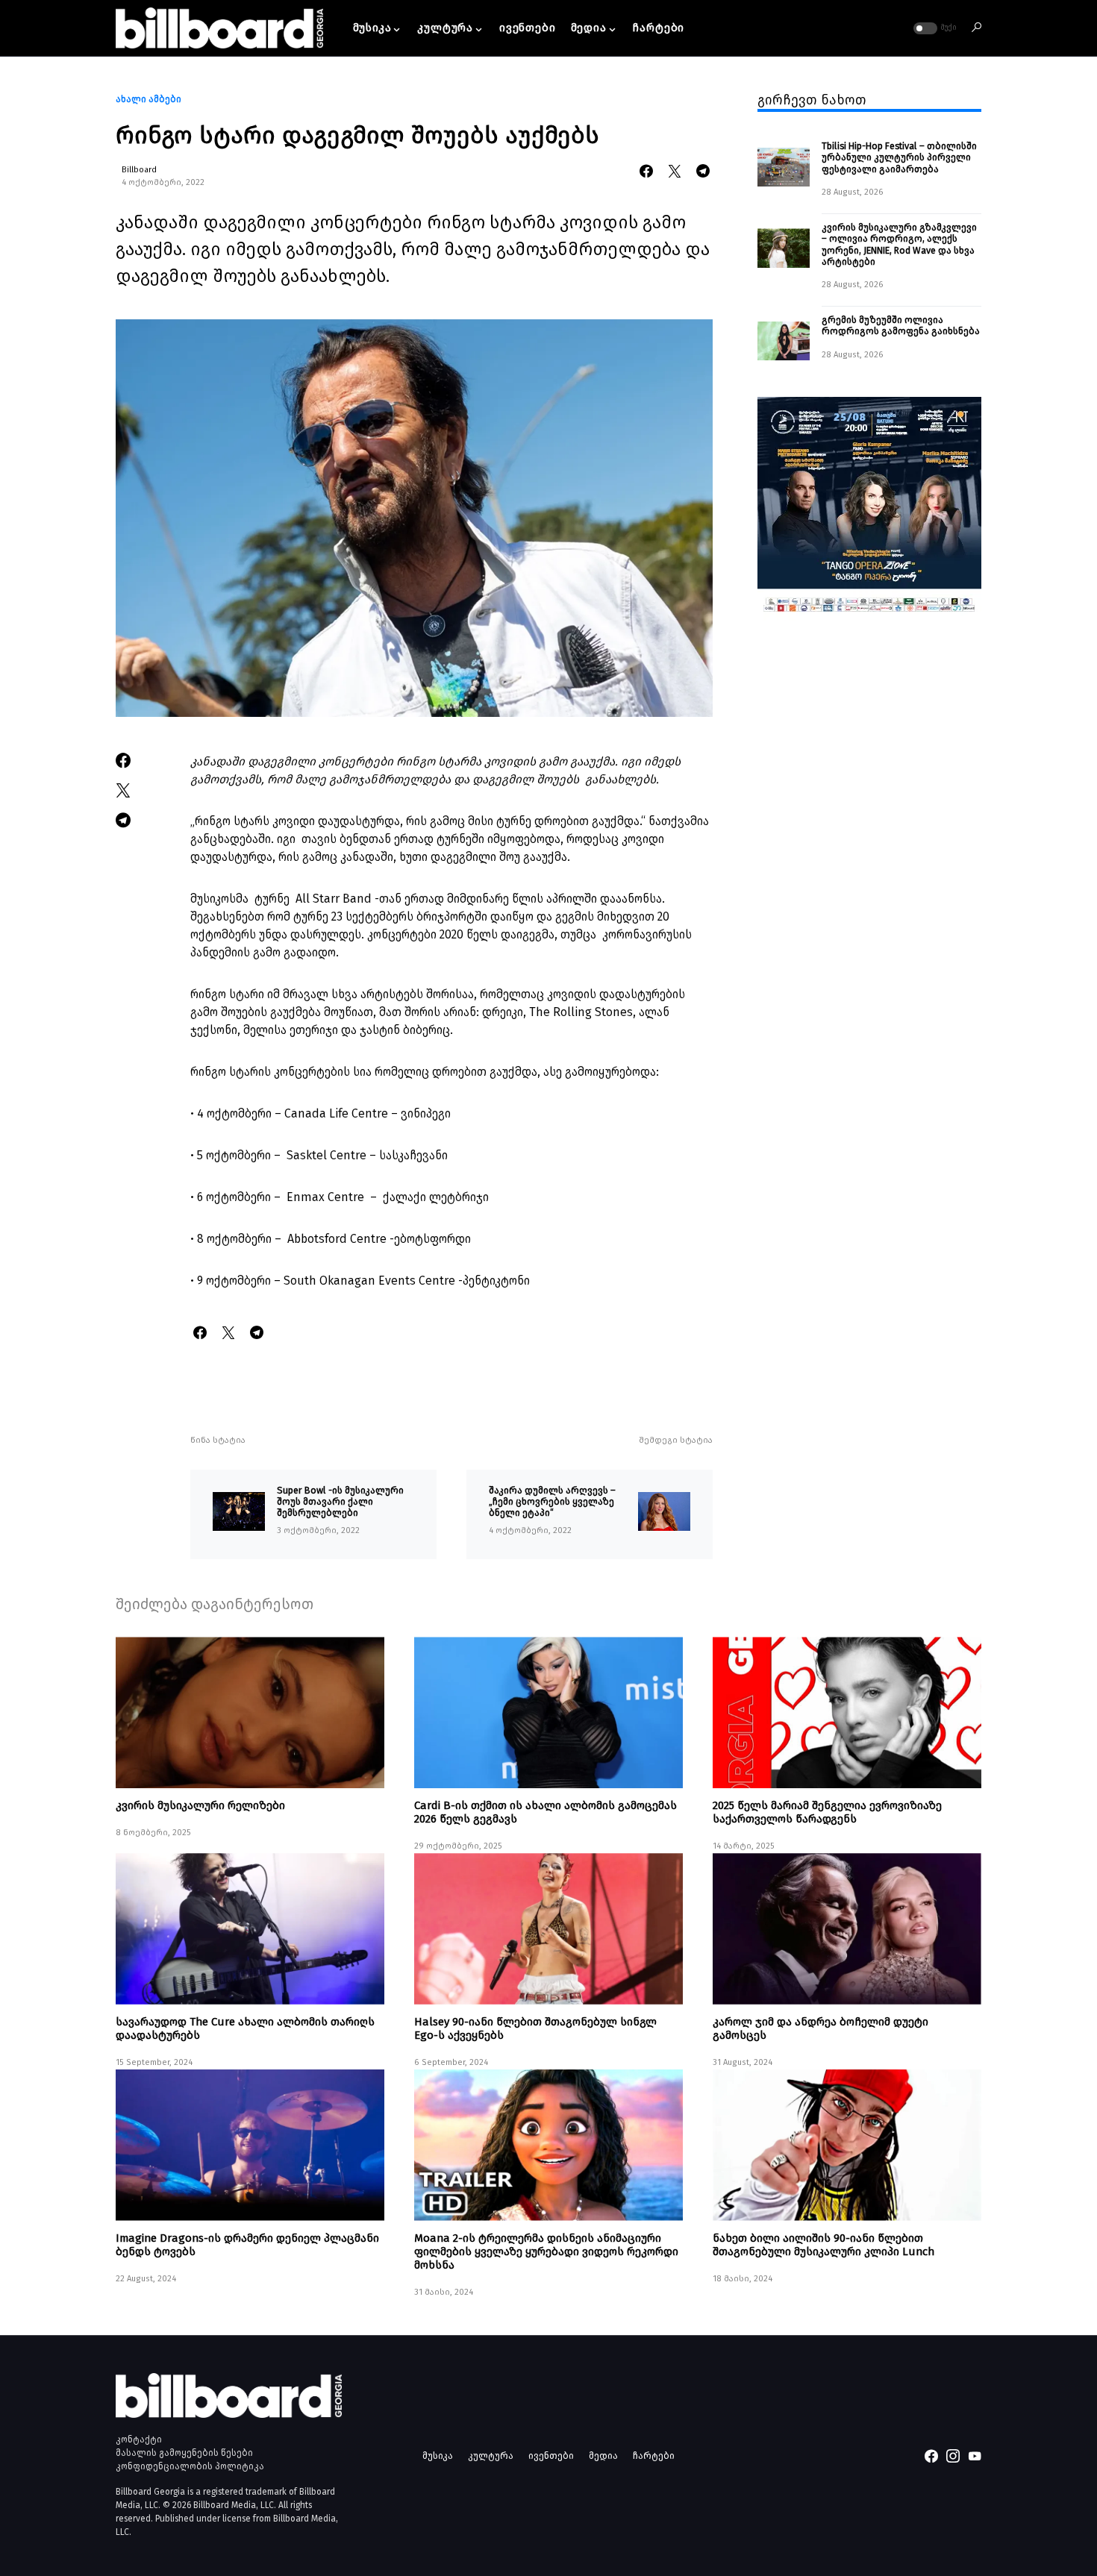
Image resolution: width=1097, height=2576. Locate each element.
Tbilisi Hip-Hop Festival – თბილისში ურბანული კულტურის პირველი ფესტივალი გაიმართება (899, 157)
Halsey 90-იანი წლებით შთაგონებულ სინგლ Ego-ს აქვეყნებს (535, 2028)
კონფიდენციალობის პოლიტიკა (190, 2466)
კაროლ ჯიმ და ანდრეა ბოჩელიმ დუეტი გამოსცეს (821, 2028)
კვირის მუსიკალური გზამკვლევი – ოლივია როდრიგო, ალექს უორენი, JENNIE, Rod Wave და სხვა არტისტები (899, 244)
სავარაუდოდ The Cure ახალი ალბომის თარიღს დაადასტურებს (245, 2028)
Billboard (139, 170)
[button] (934, 28)
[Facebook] (931, 2456)
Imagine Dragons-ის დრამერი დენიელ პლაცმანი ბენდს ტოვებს (247, 2245)
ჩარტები (654, 2456)
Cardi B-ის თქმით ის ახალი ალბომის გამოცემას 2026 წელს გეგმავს (546, 1812)
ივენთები (551, 2456)
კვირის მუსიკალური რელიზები (200, 1805)
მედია (603, 2456)
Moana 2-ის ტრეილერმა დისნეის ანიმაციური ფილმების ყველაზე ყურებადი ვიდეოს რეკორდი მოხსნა (546, 2251)
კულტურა (491, 2456)
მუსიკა (438, 2456)
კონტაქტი (139, 2439)
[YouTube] (975, 2456)
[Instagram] (953, 2456)
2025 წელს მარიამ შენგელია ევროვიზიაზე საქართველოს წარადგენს (827, 1812)
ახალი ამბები (149, 99)
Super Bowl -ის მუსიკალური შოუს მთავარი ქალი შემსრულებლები (340, 1502)
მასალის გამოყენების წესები (184, 2453)
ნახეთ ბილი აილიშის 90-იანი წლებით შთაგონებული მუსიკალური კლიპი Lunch (823, 2245)
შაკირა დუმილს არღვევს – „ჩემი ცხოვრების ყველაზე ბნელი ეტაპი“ (552, 1502)
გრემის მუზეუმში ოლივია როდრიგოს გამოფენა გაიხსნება (901, 325)
